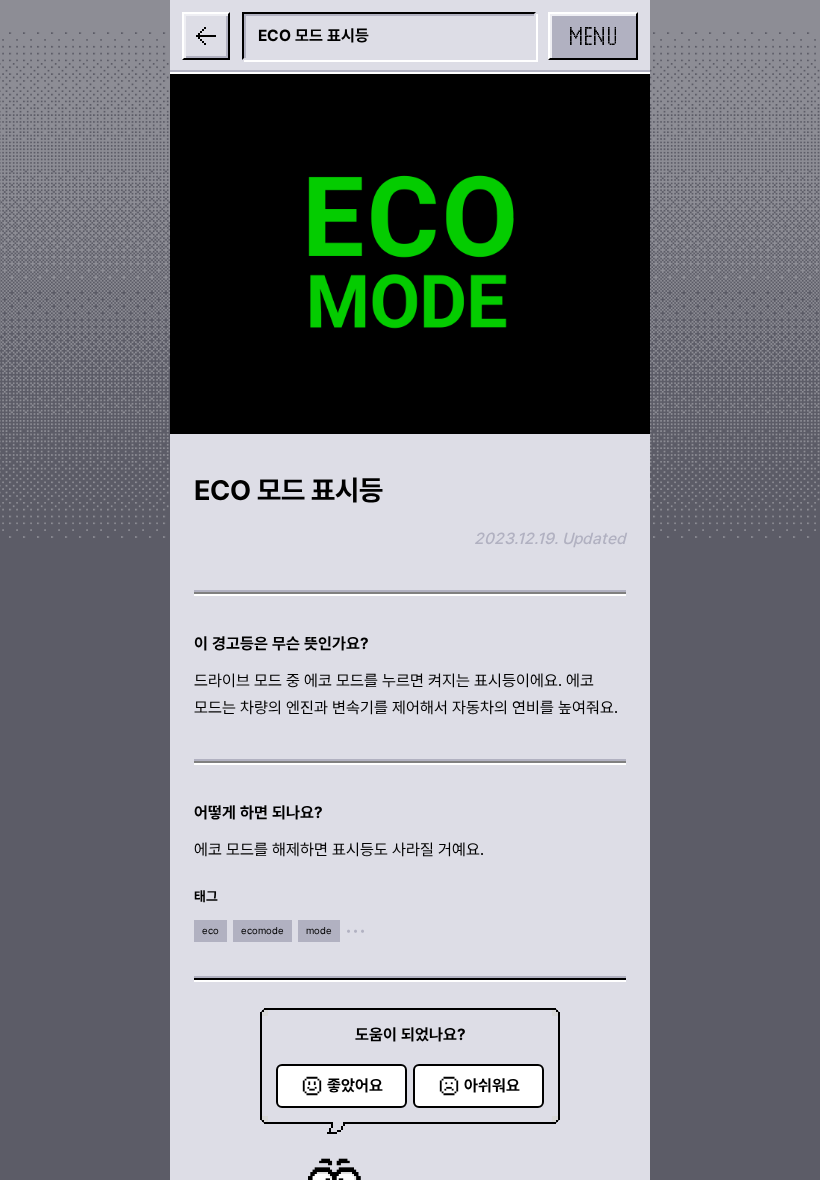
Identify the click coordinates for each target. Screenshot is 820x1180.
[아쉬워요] (478, 1086)
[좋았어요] (341, 1086)
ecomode (262, 930)
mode (319, 930)
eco (210, 930)
